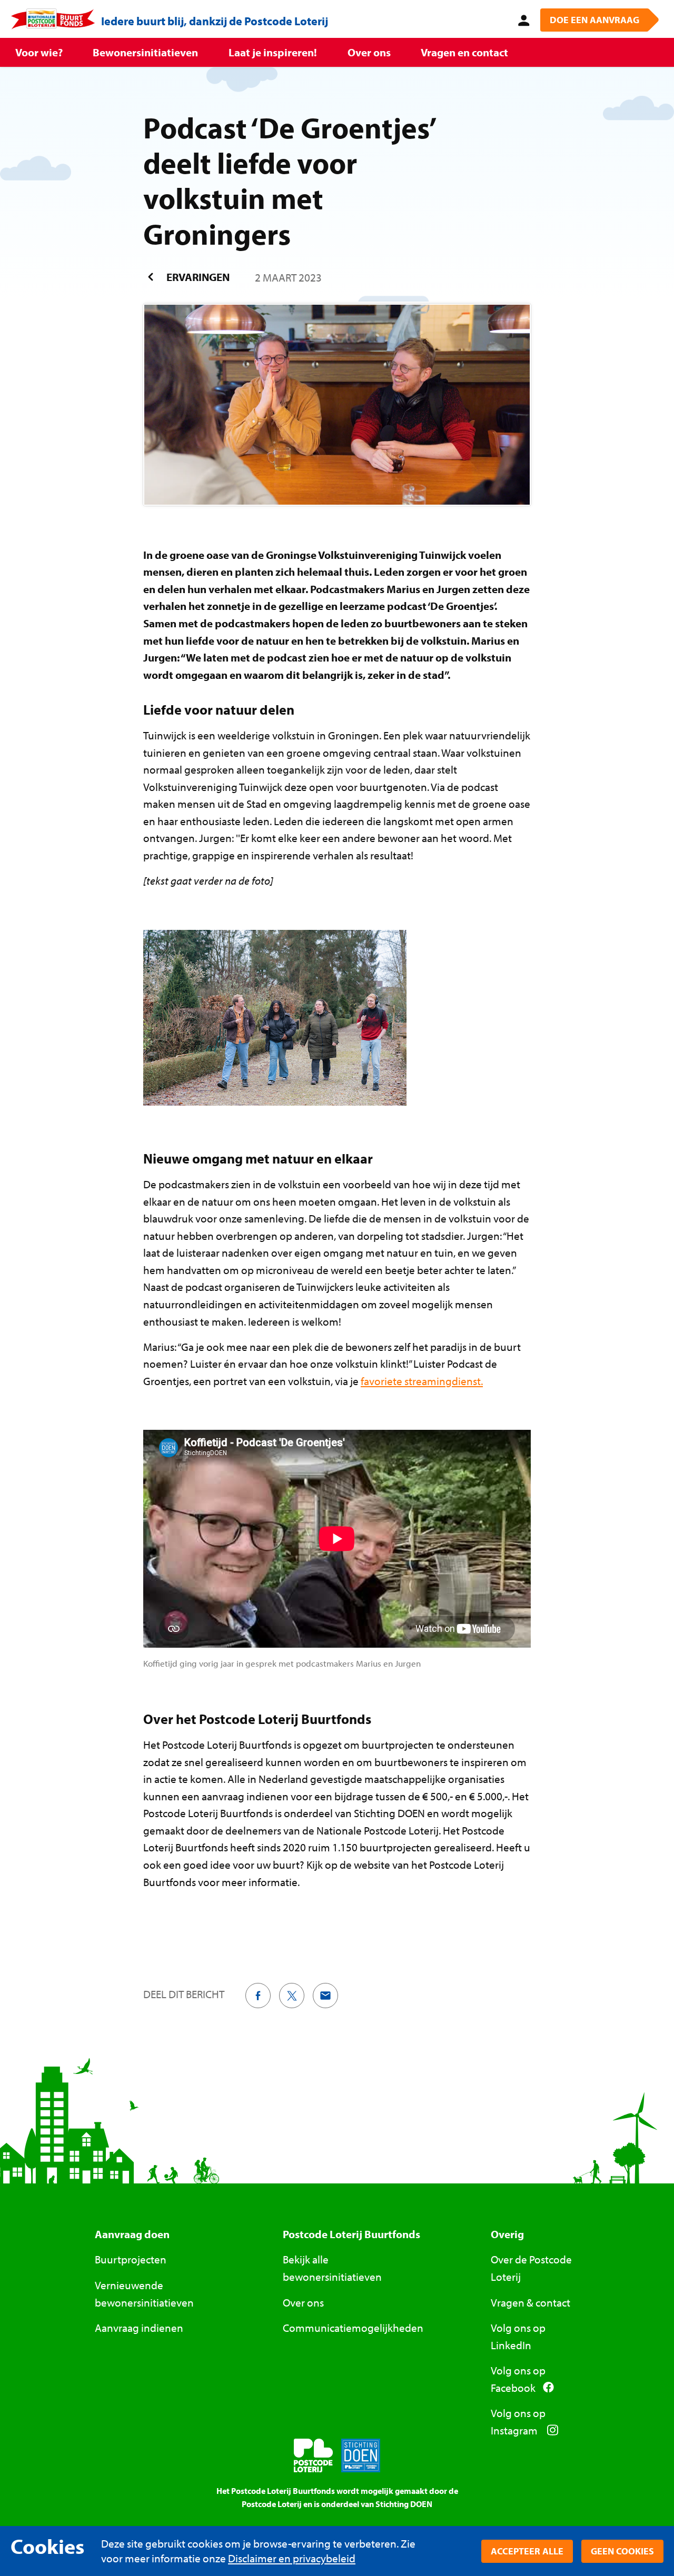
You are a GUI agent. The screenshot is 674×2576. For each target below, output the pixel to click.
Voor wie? (39, 52)
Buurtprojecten (131, 2259)
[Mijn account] (522, 19)
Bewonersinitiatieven (145, 52)
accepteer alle (527, 2551)
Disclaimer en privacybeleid (292, 2558)
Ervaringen (197, 277)
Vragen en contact (464, 52)
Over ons (369, 52)
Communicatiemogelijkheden (353, 2328)
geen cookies (622, 2551)
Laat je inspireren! (273, 52)
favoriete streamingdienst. (422, 1381)
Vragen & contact (531, 2302)
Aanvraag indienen (139, 2328)
